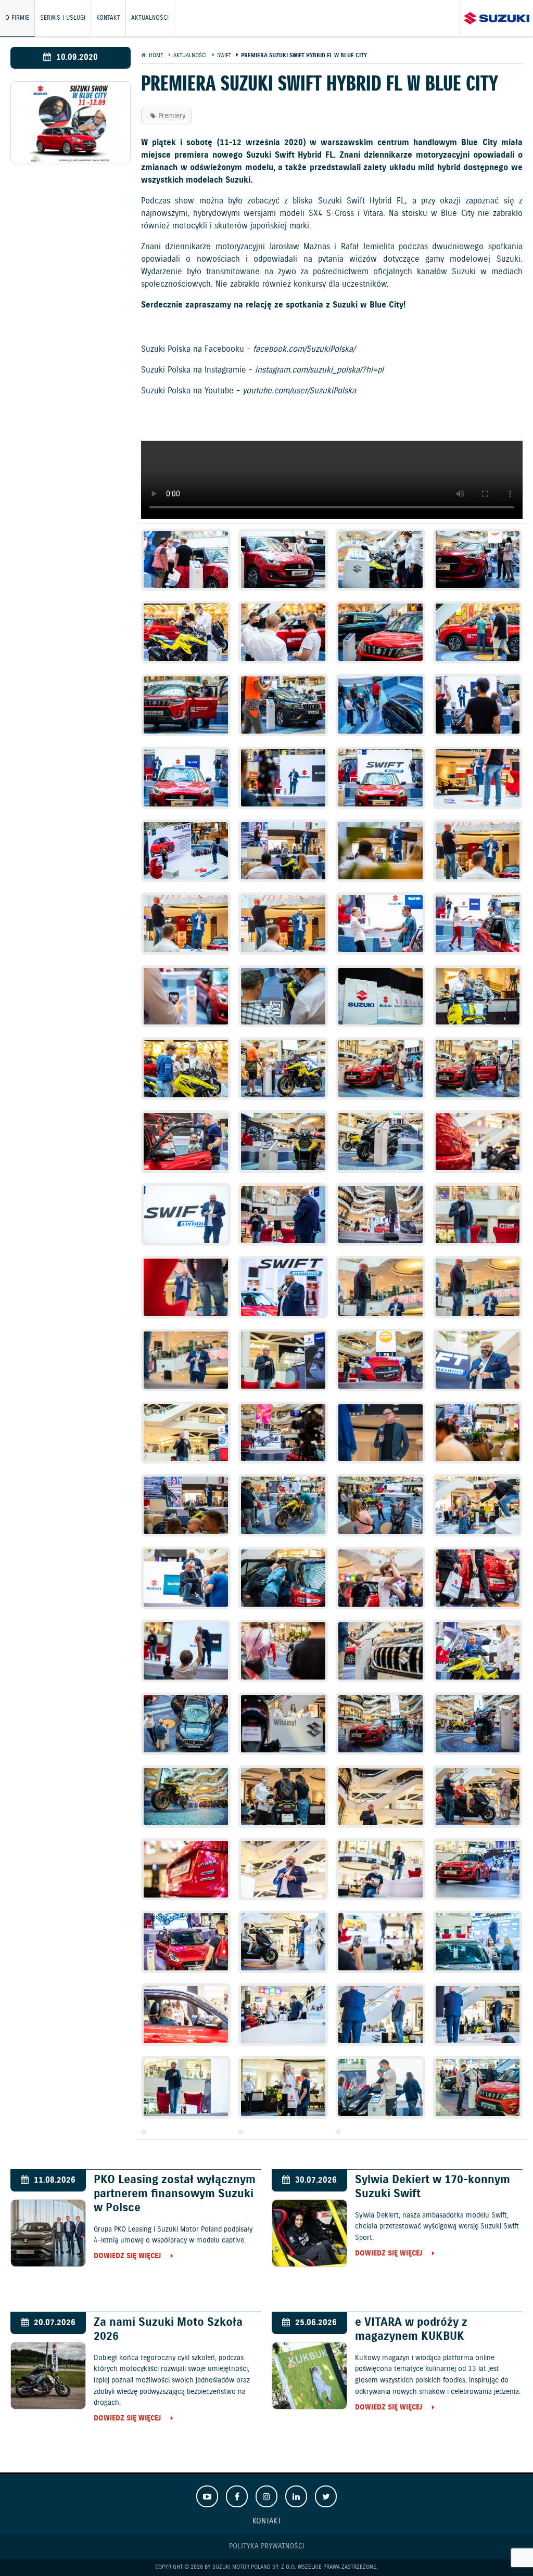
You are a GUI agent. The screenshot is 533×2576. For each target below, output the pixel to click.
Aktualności (150, 18)
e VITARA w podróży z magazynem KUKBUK (411, 2387)
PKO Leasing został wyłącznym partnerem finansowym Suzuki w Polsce (175, 2251)
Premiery (172, 116)
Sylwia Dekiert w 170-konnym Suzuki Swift (433, 2244)
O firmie (17, 18)
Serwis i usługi (63, 18)
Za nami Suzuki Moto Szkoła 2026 (168, 2387)
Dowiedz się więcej (127, 2314)
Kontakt (108, 18)
